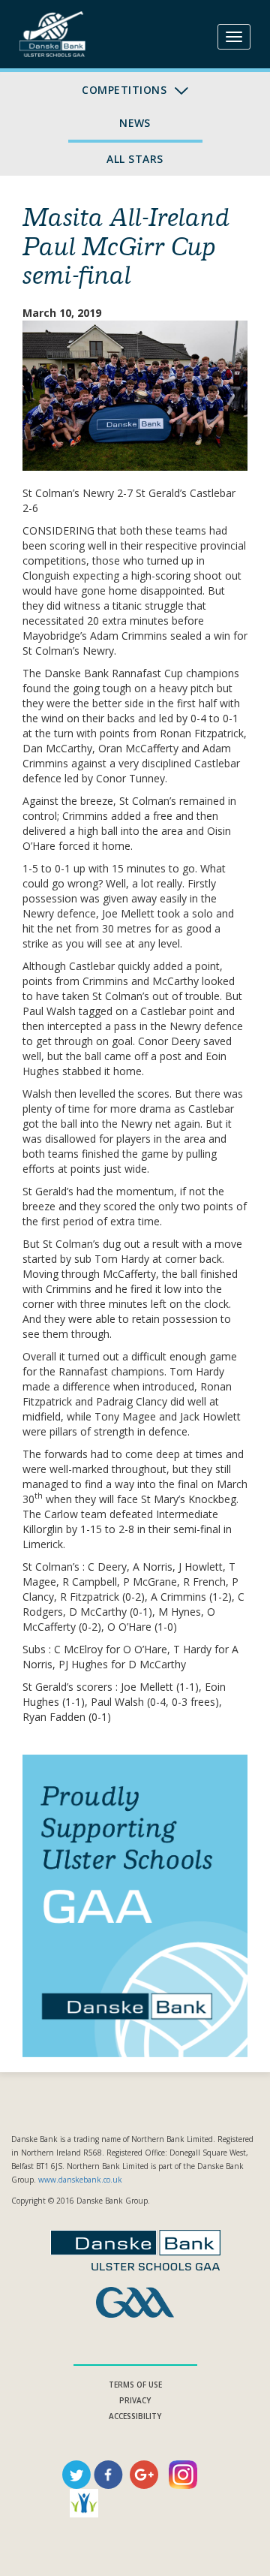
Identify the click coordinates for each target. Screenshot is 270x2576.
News (135, 123)
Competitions (126, 90)
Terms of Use (135, 2385)
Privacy (135, 2400)
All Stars (135, 159)
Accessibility (135, 2416)
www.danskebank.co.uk (80, 2180)
